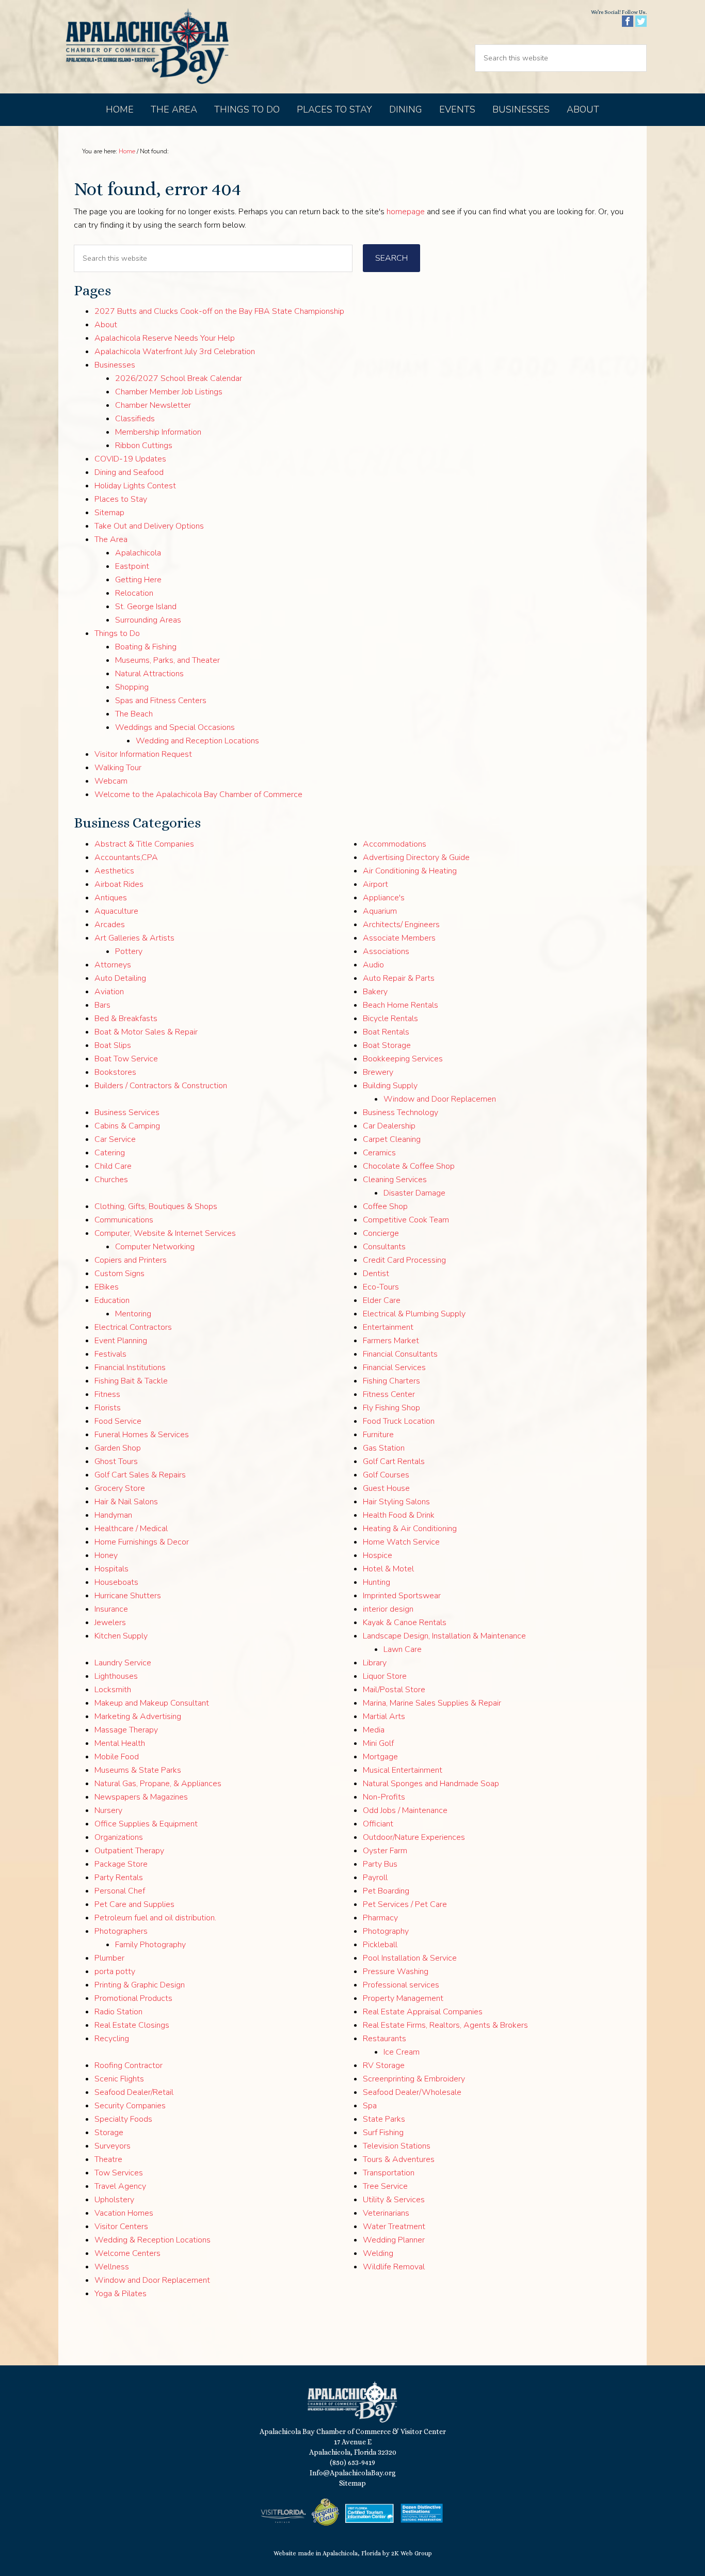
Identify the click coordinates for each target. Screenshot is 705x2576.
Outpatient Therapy (129, 1851)
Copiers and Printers (131, 1260)
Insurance (111, 1609)
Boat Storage (387, 1045)
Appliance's (384, 898)
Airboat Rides (119, 884)
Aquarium (380, 911)
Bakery (375, 992)
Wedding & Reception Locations (153, 2240)
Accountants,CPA (126, 857)
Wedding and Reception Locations (197, 741)
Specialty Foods (123, 2119)
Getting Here (138, 580)
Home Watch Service (401, 1542)
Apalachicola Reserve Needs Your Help (165, 338)
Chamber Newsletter (153, 405)
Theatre (108, 2159)
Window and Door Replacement (152, 2280)
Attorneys (113, 965)
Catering (110, 1153)
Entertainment (388, 1327)
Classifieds (135, 419)
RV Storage (384, 2065)
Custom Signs (119, 1274)
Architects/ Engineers (401, 925)
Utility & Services (394, 2200)
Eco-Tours (381, 1287)
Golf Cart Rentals (394, 1461)
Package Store (121, 1864)
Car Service (115, 1139)
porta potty (115, 1971)
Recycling (112, 2039)
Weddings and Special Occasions (175, 727)
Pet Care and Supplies (134, 1904)
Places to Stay (121, 499)
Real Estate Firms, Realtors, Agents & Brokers (445, 2025)
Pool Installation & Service (410, 1958)
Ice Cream (402, 2052)
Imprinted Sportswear (402, 1596)
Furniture (378, 1435)
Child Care (113, 1166)
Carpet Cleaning (392, 1139)
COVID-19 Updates (130, 459)
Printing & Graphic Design (140, 1985)
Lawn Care (403, 1649)
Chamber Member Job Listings (169, 392)
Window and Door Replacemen (440, 1099)
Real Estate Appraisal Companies (423, 2012)
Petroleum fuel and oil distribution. (155, 1918)
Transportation (389, 2173)
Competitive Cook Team (406, 1220)
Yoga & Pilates (121, 2294)
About (106, 325)
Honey (106, 1555)
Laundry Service (123, 1663)
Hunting (376, 1582)
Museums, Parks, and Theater (167, 660)
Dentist (376, 1274)
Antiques (111, 898)
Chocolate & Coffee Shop (409, 1166)
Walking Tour (118, 768)
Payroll (375, 1878)
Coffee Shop (385, 1206)
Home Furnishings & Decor (142, 1542)
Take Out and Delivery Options (149, 526)
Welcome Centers (127, 2253)
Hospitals (111, 1569)
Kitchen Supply (121, 1636)
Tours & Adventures (399, 2159)
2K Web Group (412, 2553)
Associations (386, 951)
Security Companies (130, 2106)
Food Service (118, 1421)
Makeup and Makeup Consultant (152, 1703)
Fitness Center (389, 1394)
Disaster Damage (414, 1193)
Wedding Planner (394, 2240)
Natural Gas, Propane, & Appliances (158, 1784)
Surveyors (113, 2146)
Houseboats (116, 1582)
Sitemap (109, 513)
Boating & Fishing (146, 647)
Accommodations (395, 844)
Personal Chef (120, 1891)
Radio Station (118, 2012)
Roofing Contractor (129, 2065)
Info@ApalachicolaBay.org (353, 2473)
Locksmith (113, 1690)
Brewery (378, 1072)
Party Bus (380, 1864)
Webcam (111, 781)
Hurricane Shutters (128, 1596)
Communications (124, 1220)
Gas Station (384, 1448)
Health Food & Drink (399, 1515)
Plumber (109, 1958)
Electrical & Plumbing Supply (414, 1314)
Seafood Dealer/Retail (134, 2092)
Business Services (127, 1112)
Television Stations (397, 2146)
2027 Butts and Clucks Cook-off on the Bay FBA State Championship (219, 311)
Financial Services (394, 1367)
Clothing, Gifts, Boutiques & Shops (156, 1206)
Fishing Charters (391, 1381)
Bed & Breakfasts (126, 1019)
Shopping (132, 687)
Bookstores (115, 1072)
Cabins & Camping (127, 1126)
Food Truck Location (399, 1421)
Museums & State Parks (138, 1770)
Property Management (403, 1998)
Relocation (134, 593)
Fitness (107, 1394)
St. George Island (146, 607)
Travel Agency (120, 2186)
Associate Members (399, 938)
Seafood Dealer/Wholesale (412, 2092)
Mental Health (120, 1743)
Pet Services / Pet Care (405, 1904)
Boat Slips (113, 1045)
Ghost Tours (116, 1461)
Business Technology (400, 1112)
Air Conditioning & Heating (410, 871)
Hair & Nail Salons (126, 1502)
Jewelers (110, 1623)
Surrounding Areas (148, 620)
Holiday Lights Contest (135, 486)
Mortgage (380, 1757)
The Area (111, 539)
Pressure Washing (396, 1971)
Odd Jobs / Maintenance (405, 1810)
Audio (373, 965)
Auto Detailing (120, 978)
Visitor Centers (121, 2227)
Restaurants (384, 2039)
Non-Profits (384, 1797)
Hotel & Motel (388, 1569)
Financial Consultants (400, 1354)
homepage (406, 212)
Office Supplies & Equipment (146, 1824)
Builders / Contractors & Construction (161, 1086)
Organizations (119, 1837)
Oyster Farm (385, 1851)
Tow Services (119, 2173)
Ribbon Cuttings (144, 446)
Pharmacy (380, 1918)
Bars (102, 1005)
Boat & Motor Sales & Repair (146, 1032)
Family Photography (150, 1945)
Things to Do (117, 633)
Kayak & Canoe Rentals (405, 1623)
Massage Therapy (126, 1730)
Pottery (129, 951)
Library (375, 1663)
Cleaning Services (395, 1180)
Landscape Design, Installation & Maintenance (444, 1636)
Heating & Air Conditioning (410, 1529)
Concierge (381, 1233)
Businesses (115, 365)
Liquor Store (385, 1676)
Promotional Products (133, 1998)
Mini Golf (378, 1743)
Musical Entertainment (403, 1770)
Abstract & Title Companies (144, 844)
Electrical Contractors (133, 1327)
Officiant (378, 1824)
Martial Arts (384, 1716)
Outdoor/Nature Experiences (414, 1837)
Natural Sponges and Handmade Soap (431, 1784)
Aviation (109, 992)
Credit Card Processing (404, 1260)
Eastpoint (132, 566)
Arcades (110, 925)
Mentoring (133, 1314)
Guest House (386, 1488)
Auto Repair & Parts (399, 978)
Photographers (121, 1931)
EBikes (107, 1287)
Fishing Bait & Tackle (131, 1381)
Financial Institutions (130, 1367)
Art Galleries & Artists (134, 938)
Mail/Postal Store (394, 1690)
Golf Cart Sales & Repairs (140, 1475)
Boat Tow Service (126, 1059)
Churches (111, 1180)
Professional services (401, 1985)
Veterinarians (386, 2213)
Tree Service (385, 2186)
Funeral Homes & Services (142, 1435)
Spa (370, 2106)
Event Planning (121, 1341)
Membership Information (158, 432)
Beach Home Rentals (400, 1005)
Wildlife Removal (394, 2267)
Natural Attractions (149, 674)
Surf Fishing (383, 2133)
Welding (378, 2253)
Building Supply (390, 1086)
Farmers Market (391, 1341)
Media (374, 1730)
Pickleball (380, 1945)
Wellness (112, 2267)
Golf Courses (386, 1475)
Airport (375, 884)
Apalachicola (138, 553)
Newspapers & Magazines (141, 1797)
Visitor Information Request (143, 754)
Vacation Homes (124, 2213)
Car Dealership (389, 1126)
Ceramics (379, 1153)
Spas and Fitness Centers (161, 701)
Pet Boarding (386, 1891)
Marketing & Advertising (138, 1716)
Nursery (108, 1810)
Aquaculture (116, 911)
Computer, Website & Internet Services (165, 1233)
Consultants (384, 1247)
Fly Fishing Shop (391, 1408)
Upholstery (114, 2200)
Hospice (378, 1555)
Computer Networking (155, 1247)
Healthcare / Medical (131, 1529)
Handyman (113, 1515)
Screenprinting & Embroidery (414, 2079)
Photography (386, 1931)
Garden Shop (118, 1448)
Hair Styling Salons (396, 1502)
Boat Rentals (386, 1032)
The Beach (134, 714)
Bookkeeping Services (403, 1059)
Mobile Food (117, 1757)
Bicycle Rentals (390, 1019)
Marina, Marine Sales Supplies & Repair (432, 1703)
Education (112, 1300)
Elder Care (382, 1300)
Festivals (110, 1354)
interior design (388, 1609)
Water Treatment (394, 2227)
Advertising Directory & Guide (416, 857)
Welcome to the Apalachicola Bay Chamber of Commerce (198, 794)
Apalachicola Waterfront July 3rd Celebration (175, 352)
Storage (109, 2133)
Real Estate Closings (132, 2025)
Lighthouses (116, 1676)
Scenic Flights (119, 2079)
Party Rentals (119, 1878)
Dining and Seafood (129, 472)
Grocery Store (120, 1488)
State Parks (384, 2119)
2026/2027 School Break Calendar (179, 378)
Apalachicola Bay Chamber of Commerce (147, 47)
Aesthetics (114, 871)
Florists (108, 1408)
